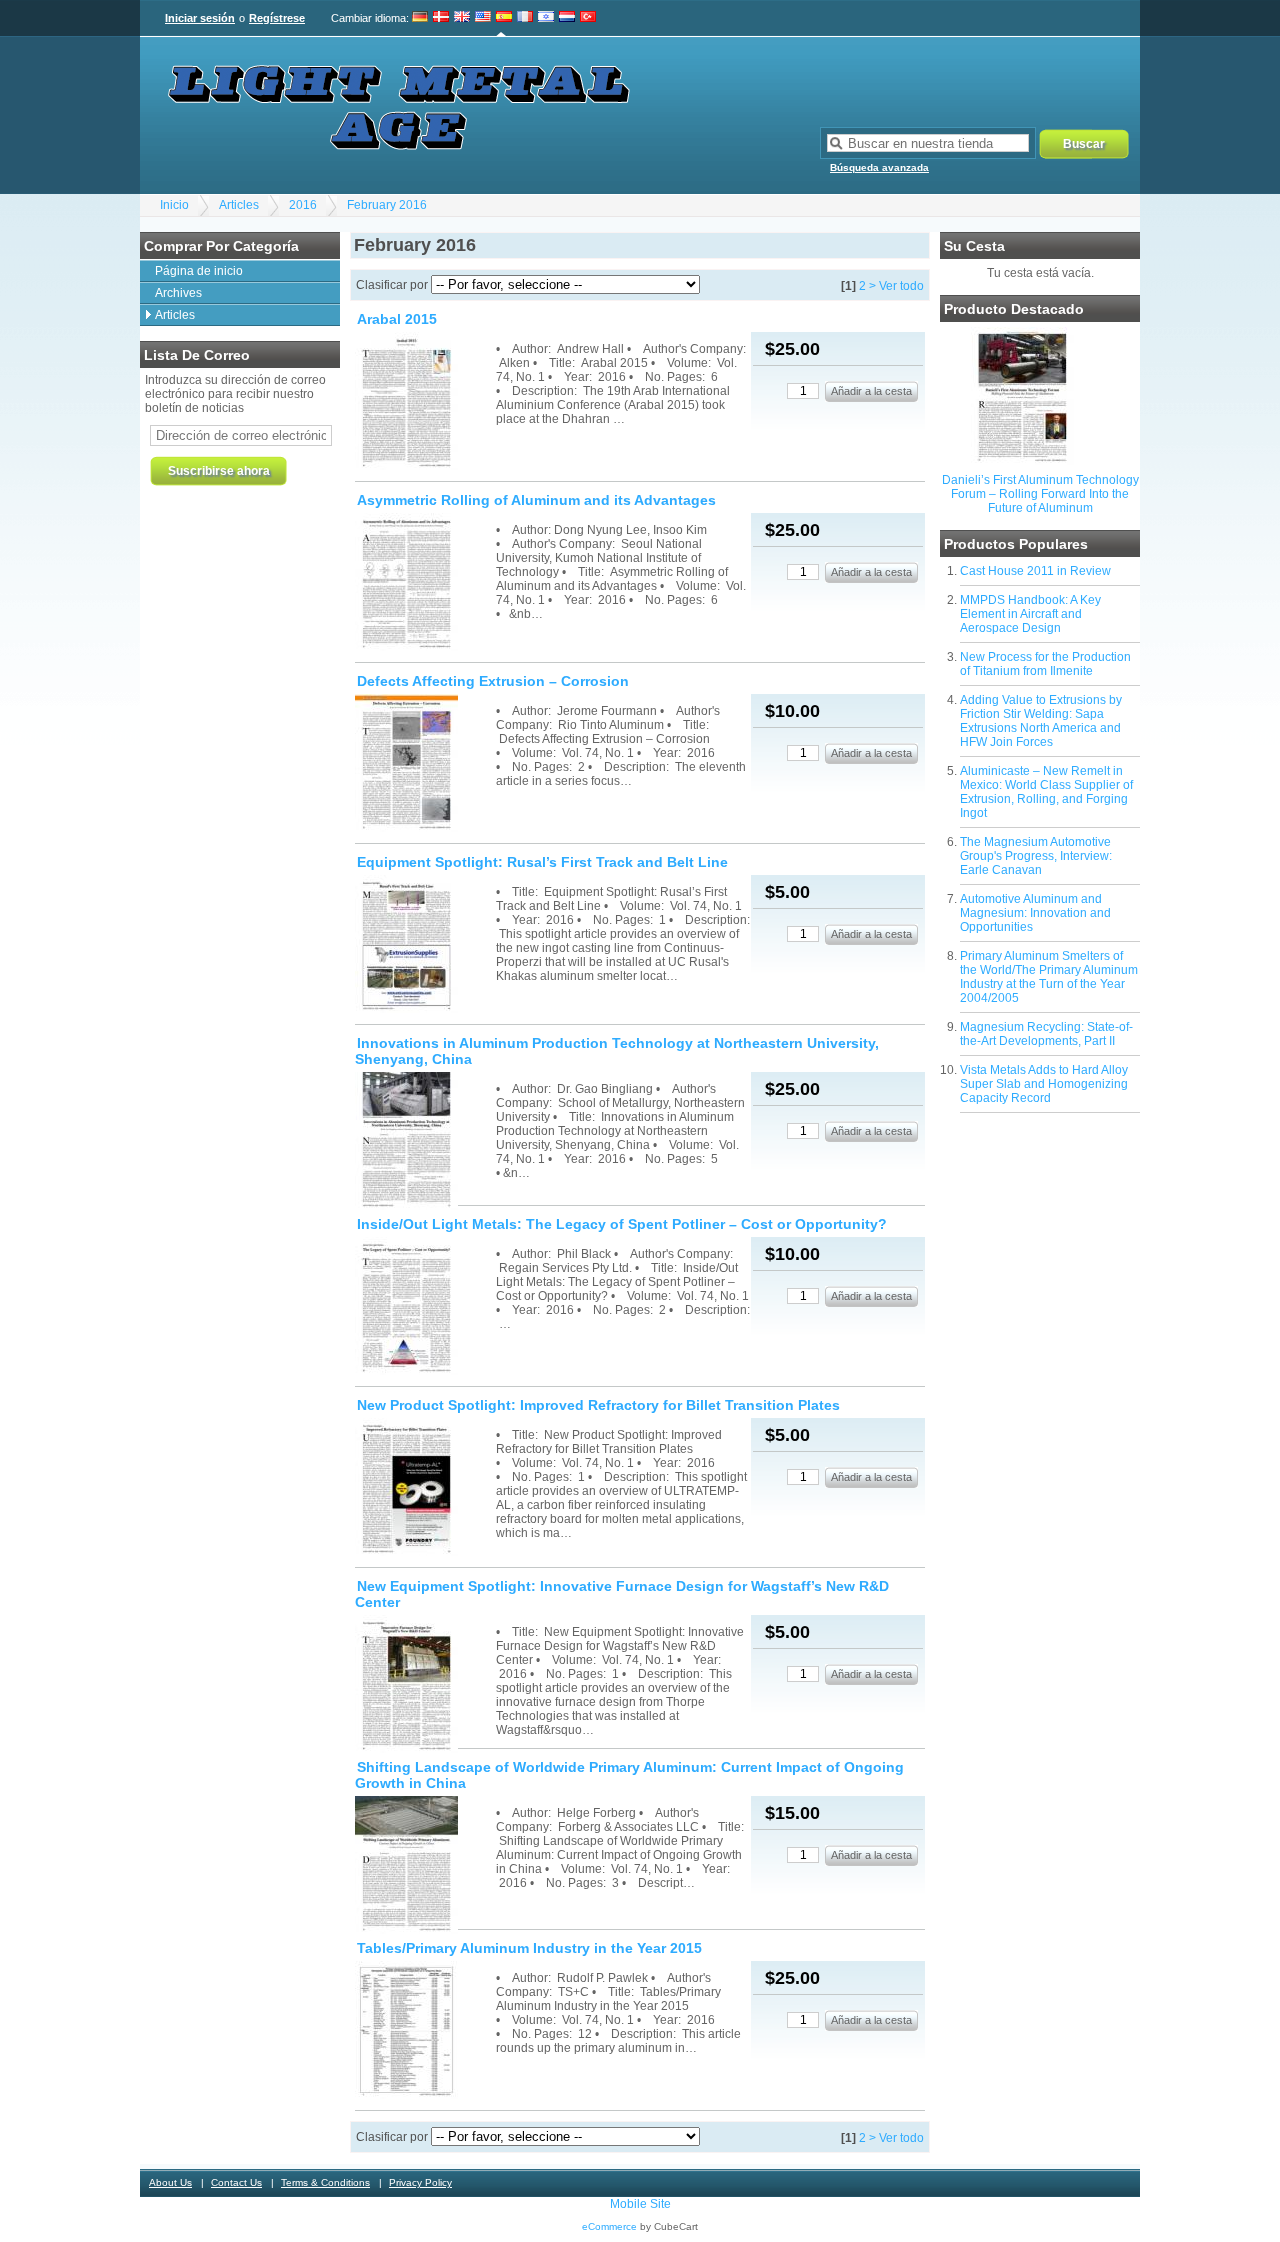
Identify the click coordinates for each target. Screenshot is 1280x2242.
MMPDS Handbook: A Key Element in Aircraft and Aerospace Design (1030, 614)
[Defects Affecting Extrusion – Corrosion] (424, 764)
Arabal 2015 (397, 319)
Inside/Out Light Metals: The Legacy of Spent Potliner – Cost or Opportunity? (622, 1224)
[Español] (504, 18)
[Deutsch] (420, 18)
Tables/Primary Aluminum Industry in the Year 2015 (529, 1948)
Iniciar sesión (200, 18)
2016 (303, 205)
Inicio (174, 205)
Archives (178, 293)
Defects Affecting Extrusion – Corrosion (493, 681)
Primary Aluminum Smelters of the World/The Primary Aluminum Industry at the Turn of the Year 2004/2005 (1049, 977)
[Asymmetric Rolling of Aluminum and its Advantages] (424, 583)
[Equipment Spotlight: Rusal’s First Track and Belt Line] (424, 945)
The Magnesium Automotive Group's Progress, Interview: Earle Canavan (1036, 856)
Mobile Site (640, 2204)
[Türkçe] (588, 18)
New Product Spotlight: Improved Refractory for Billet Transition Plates (598, 1405)
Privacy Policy (420, 2182)
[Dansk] (441, 18)
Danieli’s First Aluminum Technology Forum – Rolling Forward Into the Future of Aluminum (1040, 494)
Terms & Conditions (325, 2182)
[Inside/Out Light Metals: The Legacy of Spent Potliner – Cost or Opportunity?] (424, 1307)
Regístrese (277, 18)
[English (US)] (483, 18)
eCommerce (609, 2226)
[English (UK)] (462, 18)
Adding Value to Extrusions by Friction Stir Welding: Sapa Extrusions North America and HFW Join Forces (1041, 721)
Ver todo (901, 286)
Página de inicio (199, 271)
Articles (239, 205)
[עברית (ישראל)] (546, 18)
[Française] (525, 18)
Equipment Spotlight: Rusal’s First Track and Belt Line (542, 862)
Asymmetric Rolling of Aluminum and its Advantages (536, 500)
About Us (170, 2182)
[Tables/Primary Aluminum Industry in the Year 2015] (424, 2031)
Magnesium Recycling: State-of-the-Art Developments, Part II (1046, 1034)
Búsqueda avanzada (879, 167)
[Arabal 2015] (424, 402)
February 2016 (387, 205)
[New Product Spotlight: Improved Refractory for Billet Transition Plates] (424, 1488)
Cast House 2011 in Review (1035, 571)
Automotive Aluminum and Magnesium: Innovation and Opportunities (1035, 913)
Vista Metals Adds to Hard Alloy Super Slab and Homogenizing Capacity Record (1044, 1084)
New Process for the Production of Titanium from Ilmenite (1045, 664)
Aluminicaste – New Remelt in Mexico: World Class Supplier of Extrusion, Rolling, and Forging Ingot (1046, 792)
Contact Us (236, 2182)
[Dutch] (567, 18)
